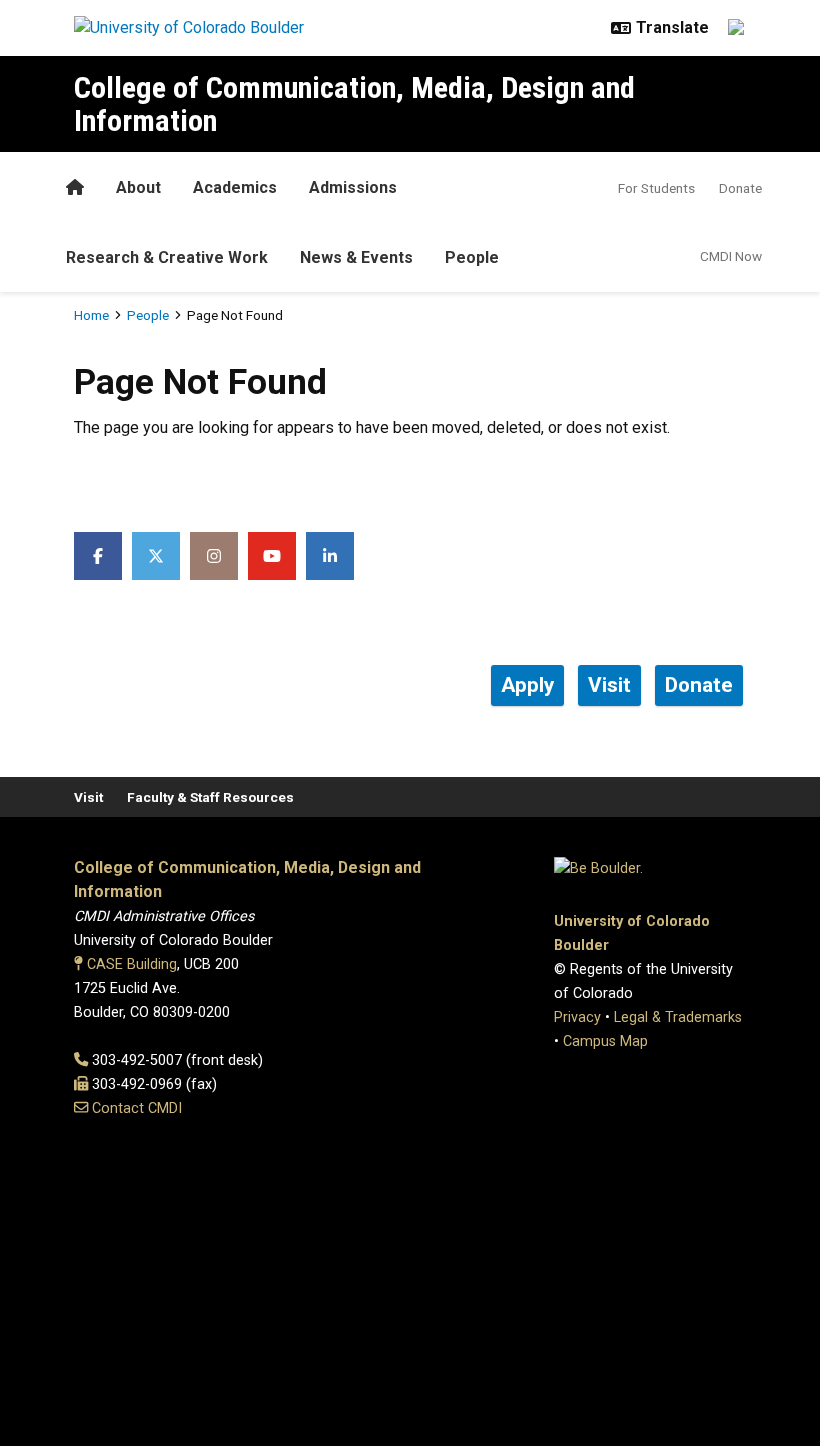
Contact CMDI (137, 1108)
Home (91, 315)
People (472, 257)
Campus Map (605, 1041)
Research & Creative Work (167, 257)
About (138, 187)
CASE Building (132, 964)
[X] (156, 556)
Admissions (353, 187)
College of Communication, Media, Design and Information (354, 104)
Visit (88, 797)
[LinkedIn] (330, 556)
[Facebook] (98, 556)
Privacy (577, 1017)
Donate (740, 188)
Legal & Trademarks (678, 1017)
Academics (235, 187)
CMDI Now (731, 256)
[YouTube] (272, 556)
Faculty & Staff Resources (210, 797)
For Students (656, 188)
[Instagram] (214, 556)
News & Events (356, 257)
